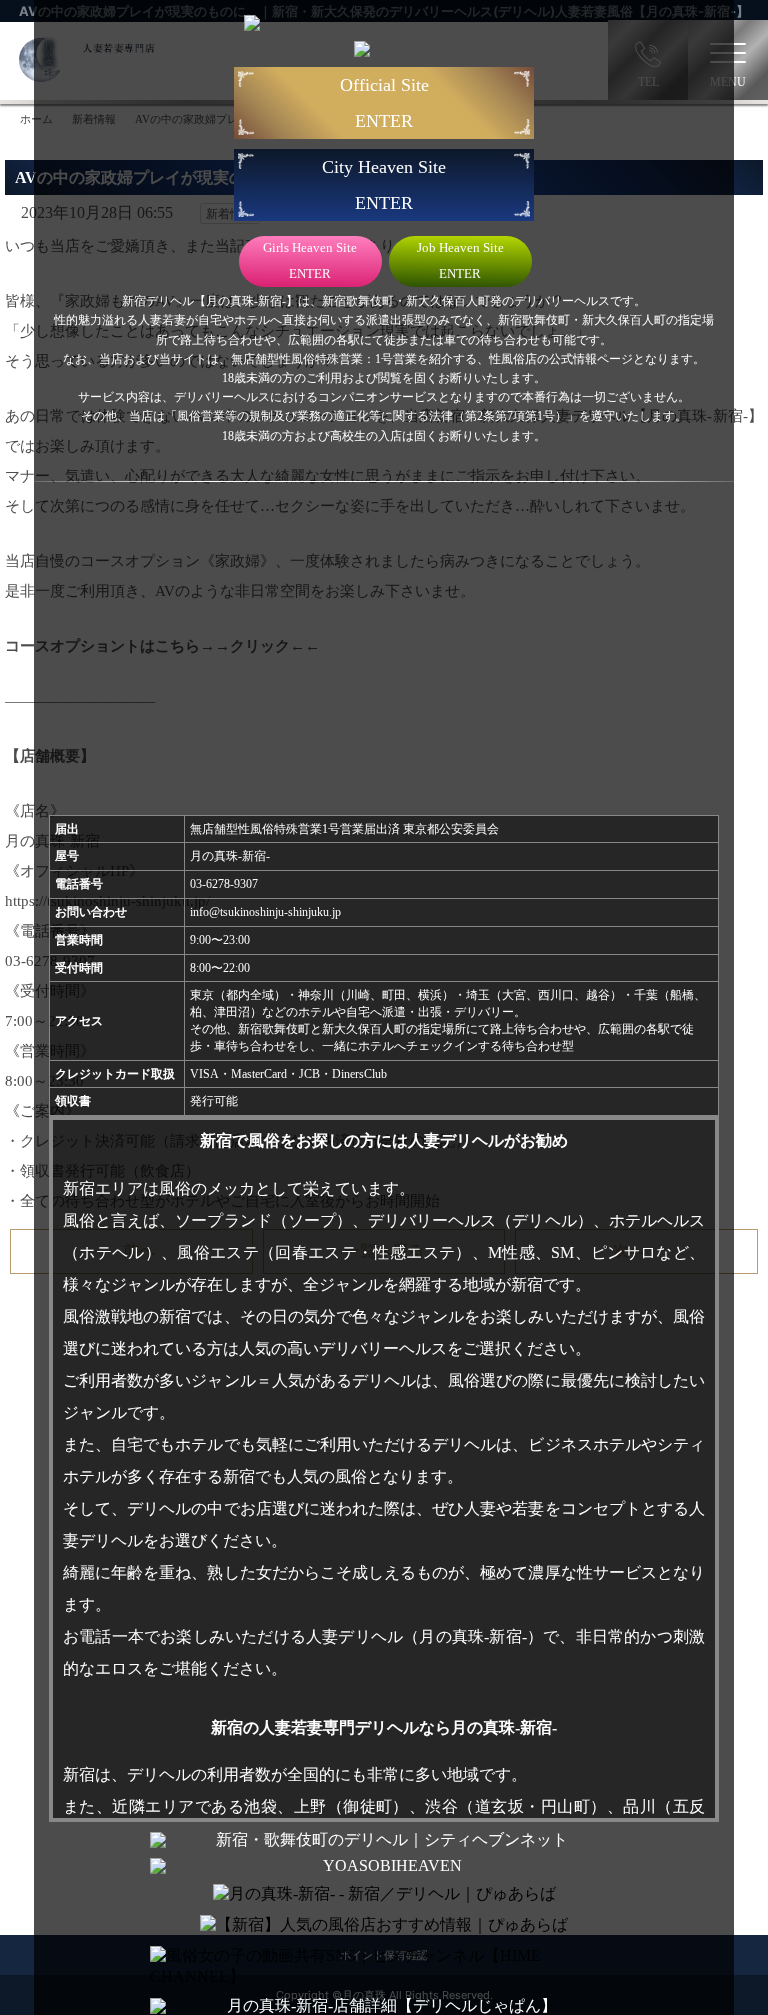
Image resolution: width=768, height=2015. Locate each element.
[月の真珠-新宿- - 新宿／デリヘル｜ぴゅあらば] (384, 1894)
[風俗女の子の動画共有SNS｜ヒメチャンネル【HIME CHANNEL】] (384, 1967)
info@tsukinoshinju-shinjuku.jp (265, 912)
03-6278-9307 (224, 884)
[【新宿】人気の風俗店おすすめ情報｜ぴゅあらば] (384, 1925)
